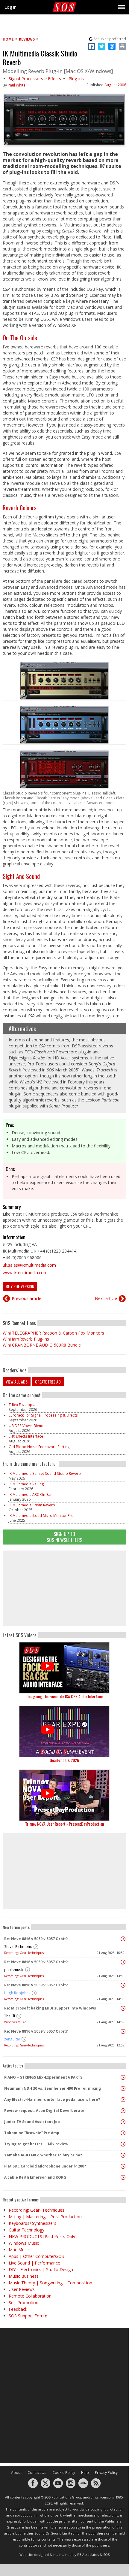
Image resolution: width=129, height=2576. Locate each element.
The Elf (10, 2016)
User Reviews (22, 2289)
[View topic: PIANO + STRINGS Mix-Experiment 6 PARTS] (123, 2077)
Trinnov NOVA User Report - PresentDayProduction (64, 1824)
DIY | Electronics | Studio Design (41, 2269)
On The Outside (20, 338)
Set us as (110, 39)
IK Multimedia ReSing (26, 1484)
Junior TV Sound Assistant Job (32, 2122)
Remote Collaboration (30, 2296)
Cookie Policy (64, 2473)
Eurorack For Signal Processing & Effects (43, 1415)
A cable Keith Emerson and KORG (35, 2177)
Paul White (17, 85)
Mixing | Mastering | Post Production (45, 2217)
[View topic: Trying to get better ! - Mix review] (123, 2144)
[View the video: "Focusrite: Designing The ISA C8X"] (64, 1668)
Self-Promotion (23, 2303)
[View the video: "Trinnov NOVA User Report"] (64, 1795)
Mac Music (19, 2250)
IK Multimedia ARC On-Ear (30, 1495)
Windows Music (15, 2022)
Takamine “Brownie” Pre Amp (32, 2133)
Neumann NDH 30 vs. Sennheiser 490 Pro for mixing (53, 2088)
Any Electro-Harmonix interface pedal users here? (52, 2099)
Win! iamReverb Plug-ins (26, 1339)
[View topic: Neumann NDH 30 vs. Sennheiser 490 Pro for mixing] (123, 2088)
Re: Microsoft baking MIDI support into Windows (50, 2008)
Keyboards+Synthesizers (32, 2223)
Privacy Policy (106, 2473)
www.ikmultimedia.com (25, 1273)
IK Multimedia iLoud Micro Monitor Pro (41, 1516)
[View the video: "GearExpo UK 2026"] (64, 1732)
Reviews (27, 39)
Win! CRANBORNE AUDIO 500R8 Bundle (42, 1345)
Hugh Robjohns (17, 1993)
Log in (10, 7)
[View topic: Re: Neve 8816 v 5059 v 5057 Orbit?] (123, 1939)
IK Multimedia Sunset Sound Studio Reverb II (46, 1473)
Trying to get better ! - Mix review (36, 2144)
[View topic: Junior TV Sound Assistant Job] (123, 2122)
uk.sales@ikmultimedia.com (29, 1265)
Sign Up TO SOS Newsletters (64, 1537)
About (16, 2473)
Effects (54, 79)
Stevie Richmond (18, 1947)
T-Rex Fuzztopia (22, 1405)
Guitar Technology (26, 2230)
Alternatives (22, 1028)
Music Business (24, 2276)
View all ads (17, 1382)
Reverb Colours (20, 508)
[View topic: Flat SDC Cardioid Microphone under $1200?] (123, 2166)
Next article (106, 1298)
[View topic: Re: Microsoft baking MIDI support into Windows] (123, 2008)
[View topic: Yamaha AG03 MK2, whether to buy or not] (123, 2155)
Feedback (18, 2309)
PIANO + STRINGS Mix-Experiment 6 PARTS (43, 2077)
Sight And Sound (21, 876)
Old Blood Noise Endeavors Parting (39, 1447)
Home (8, 39)
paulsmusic (14, 1970)
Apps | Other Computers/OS (36, 2256)
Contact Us (37, 2473)
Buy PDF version (20, 1286)
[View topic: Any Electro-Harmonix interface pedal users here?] (123, 2100)
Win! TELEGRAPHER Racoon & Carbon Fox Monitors (53, 1333)
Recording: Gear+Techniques (24, 1953)
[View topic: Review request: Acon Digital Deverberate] (123, 2111)
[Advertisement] (64, 1588)
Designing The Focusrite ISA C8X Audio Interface (64, 1696)
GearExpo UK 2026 (64, 1760)
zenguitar (12, 2039)
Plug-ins (76, 79)
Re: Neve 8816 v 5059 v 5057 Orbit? (36, 1939)
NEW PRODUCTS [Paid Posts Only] (43, 2236)
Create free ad (48, 1382)
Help (85, 2473)
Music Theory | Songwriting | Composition (50, 2283)
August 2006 (115, 85)
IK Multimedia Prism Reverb (32, 1505)
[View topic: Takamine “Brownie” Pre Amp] (123, 2133)
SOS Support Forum (28, 2316)
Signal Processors (26, 79)
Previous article (26, 1298)
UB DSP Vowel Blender (28, 1426)
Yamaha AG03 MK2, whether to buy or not (43, 2155)
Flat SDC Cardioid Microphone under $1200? (45, 2166)
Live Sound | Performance (34, 2263)
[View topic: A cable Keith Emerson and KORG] (123, 2177)
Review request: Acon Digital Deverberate (44, 2111)
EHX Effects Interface (26, 1436)
